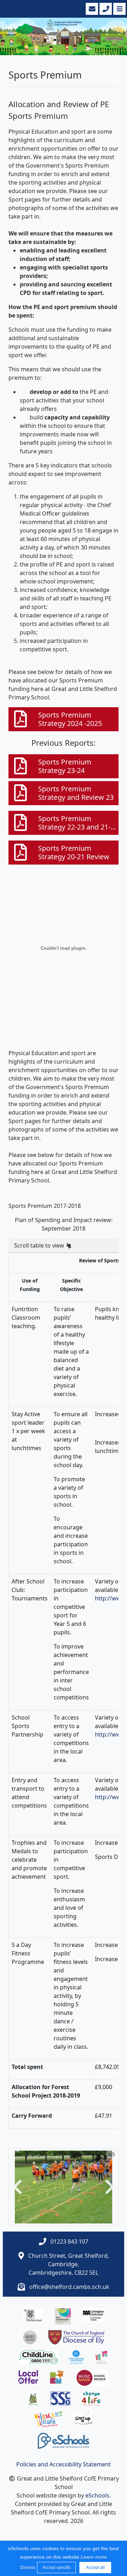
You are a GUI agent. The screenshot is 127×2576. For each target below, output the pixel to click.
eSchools (97, 2495)
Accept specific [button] (57, 2568)
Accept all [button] (95, 2568)
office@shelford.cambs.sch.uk (69, 2287)
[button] (17, 2187)
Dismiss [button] (27, 2568)
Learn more (94, 2557)
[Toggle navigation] (119, 9)
